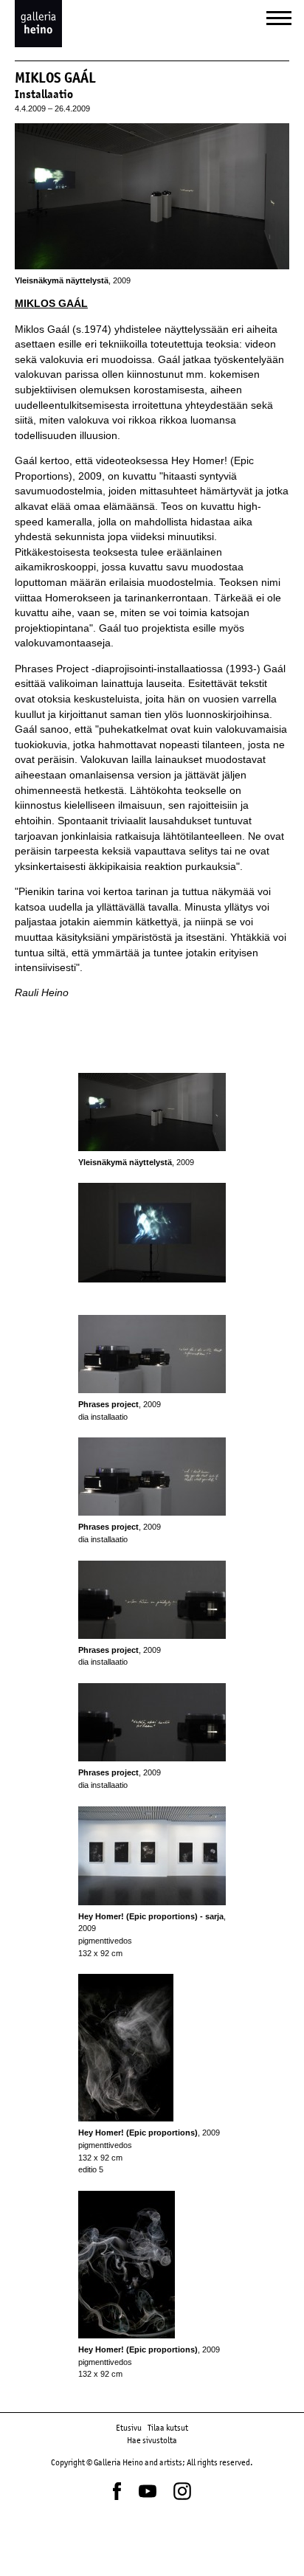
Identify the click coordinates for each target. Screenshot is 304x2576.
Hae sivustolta (152, 2440)
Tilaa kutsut (168, 2428)
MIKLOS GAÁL (51, 304)
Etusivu (129, 2428)
